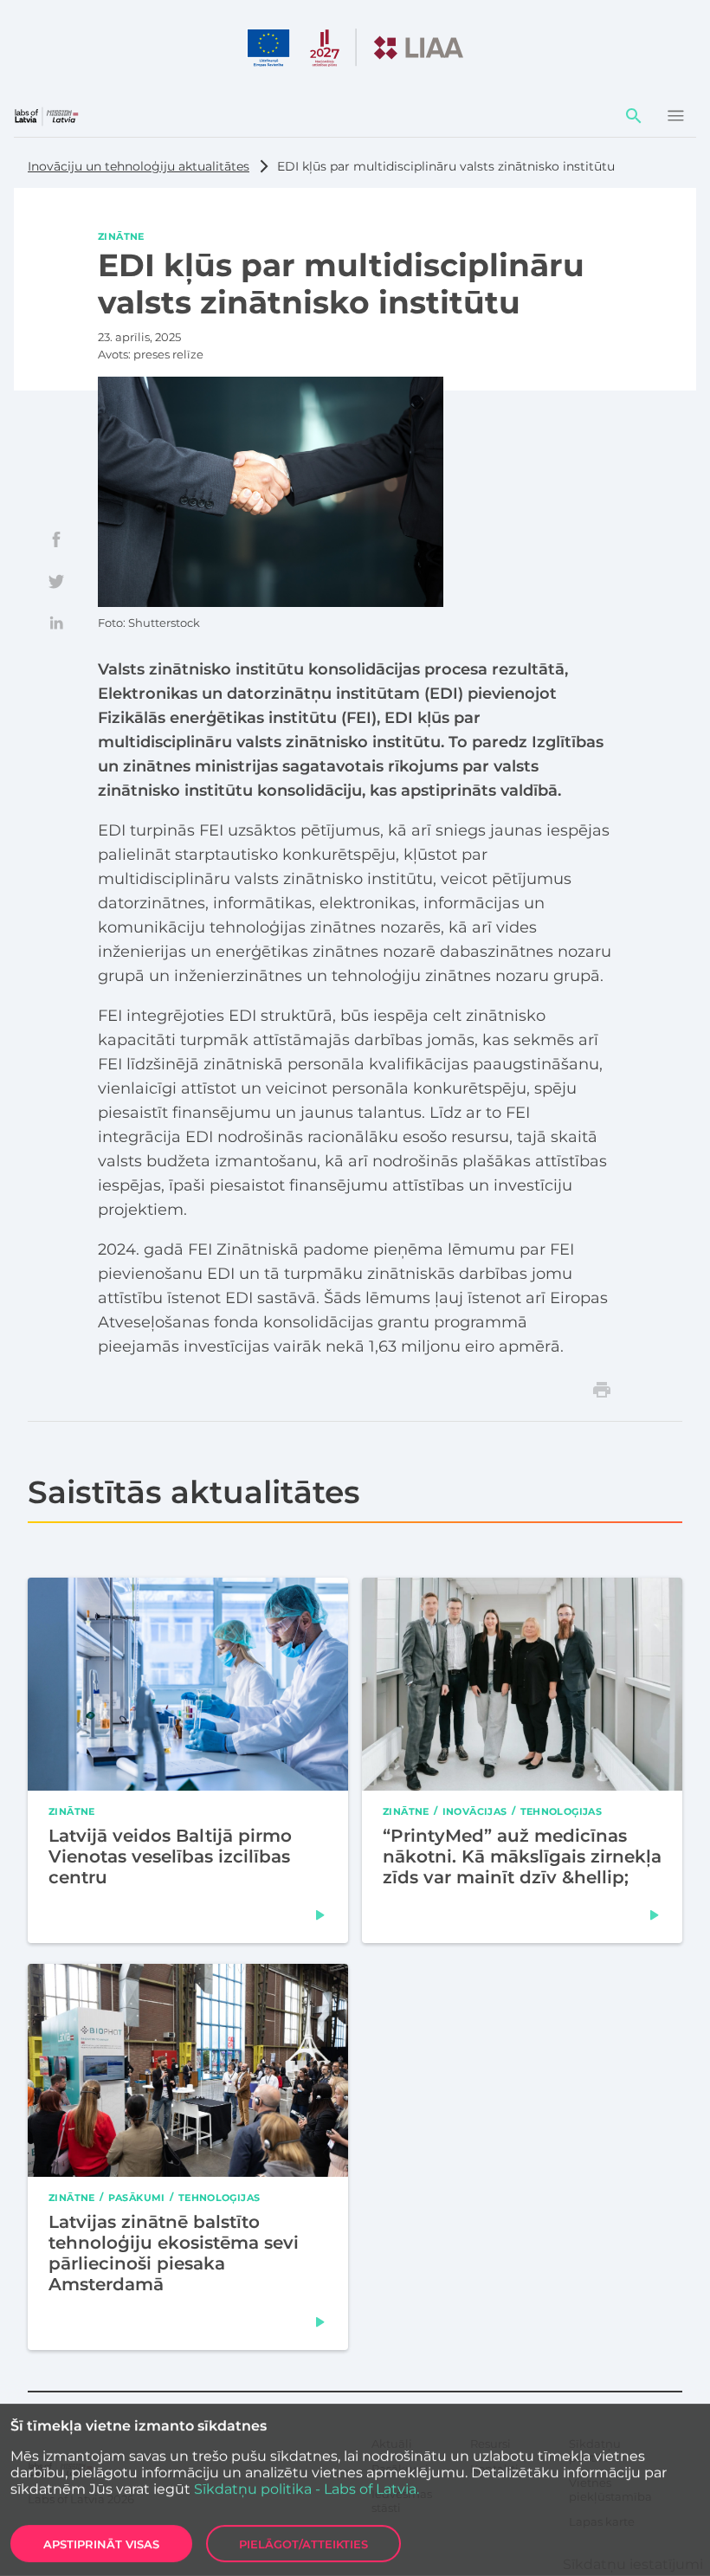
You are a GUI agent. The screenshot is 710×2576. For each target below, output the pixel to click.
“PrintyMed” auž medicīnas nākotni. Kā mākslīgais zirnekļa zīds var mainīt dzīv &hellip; (522, 1856)
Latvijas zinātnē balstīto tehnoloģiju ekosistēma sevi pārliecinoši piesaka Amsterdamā (174, 2252)
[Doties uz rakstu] (320, 1915)
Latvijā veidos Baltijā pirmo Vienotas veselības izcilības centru (170, 1856)
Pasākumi (137, 2197)
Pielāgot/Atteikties (303, 2544)
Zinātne (121, 236)
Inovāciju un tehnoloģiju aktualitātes (139, 166)
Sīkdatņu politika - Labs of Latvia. (307, 2489)
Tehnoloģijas (562, 1811)
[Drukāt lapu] (602, 1390)
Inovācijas (475, 1811)
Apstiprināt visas (101, 2544)
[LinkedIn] (56, 623)
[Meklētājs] (634, 116)
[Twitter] (56, 581)
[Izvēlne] (675, 116)
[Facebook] (56, 539)
